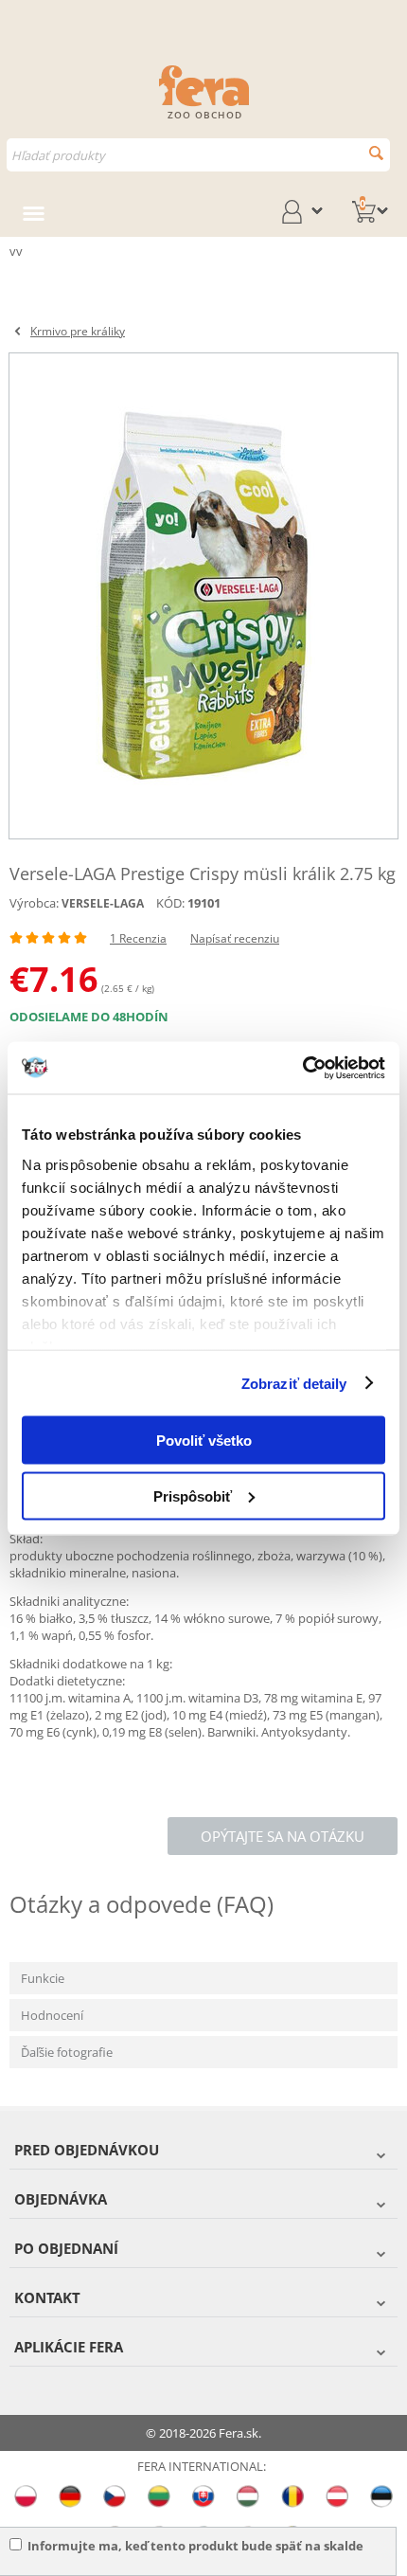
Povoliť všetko (204, 1441)
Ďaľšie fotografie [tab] (67, 2052)
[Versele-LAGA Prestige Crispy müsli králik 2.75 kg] (203, 596)
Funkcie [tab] (43, 1978)
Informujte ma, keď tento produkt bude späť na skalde (195, 2546)
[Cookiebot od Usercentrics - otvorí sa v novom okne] (302, 1068)
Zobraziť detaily (294, 1383)
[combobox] (198, 155)
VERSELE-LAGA (103, 903)
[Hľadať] (376, 153)
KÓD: (170, 903)
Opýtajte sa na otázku (283, 1836)
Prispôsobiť (193, 1495)
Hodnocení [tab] (52, 2015)
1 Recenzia (138, 938)
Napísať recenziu (235, 938)
